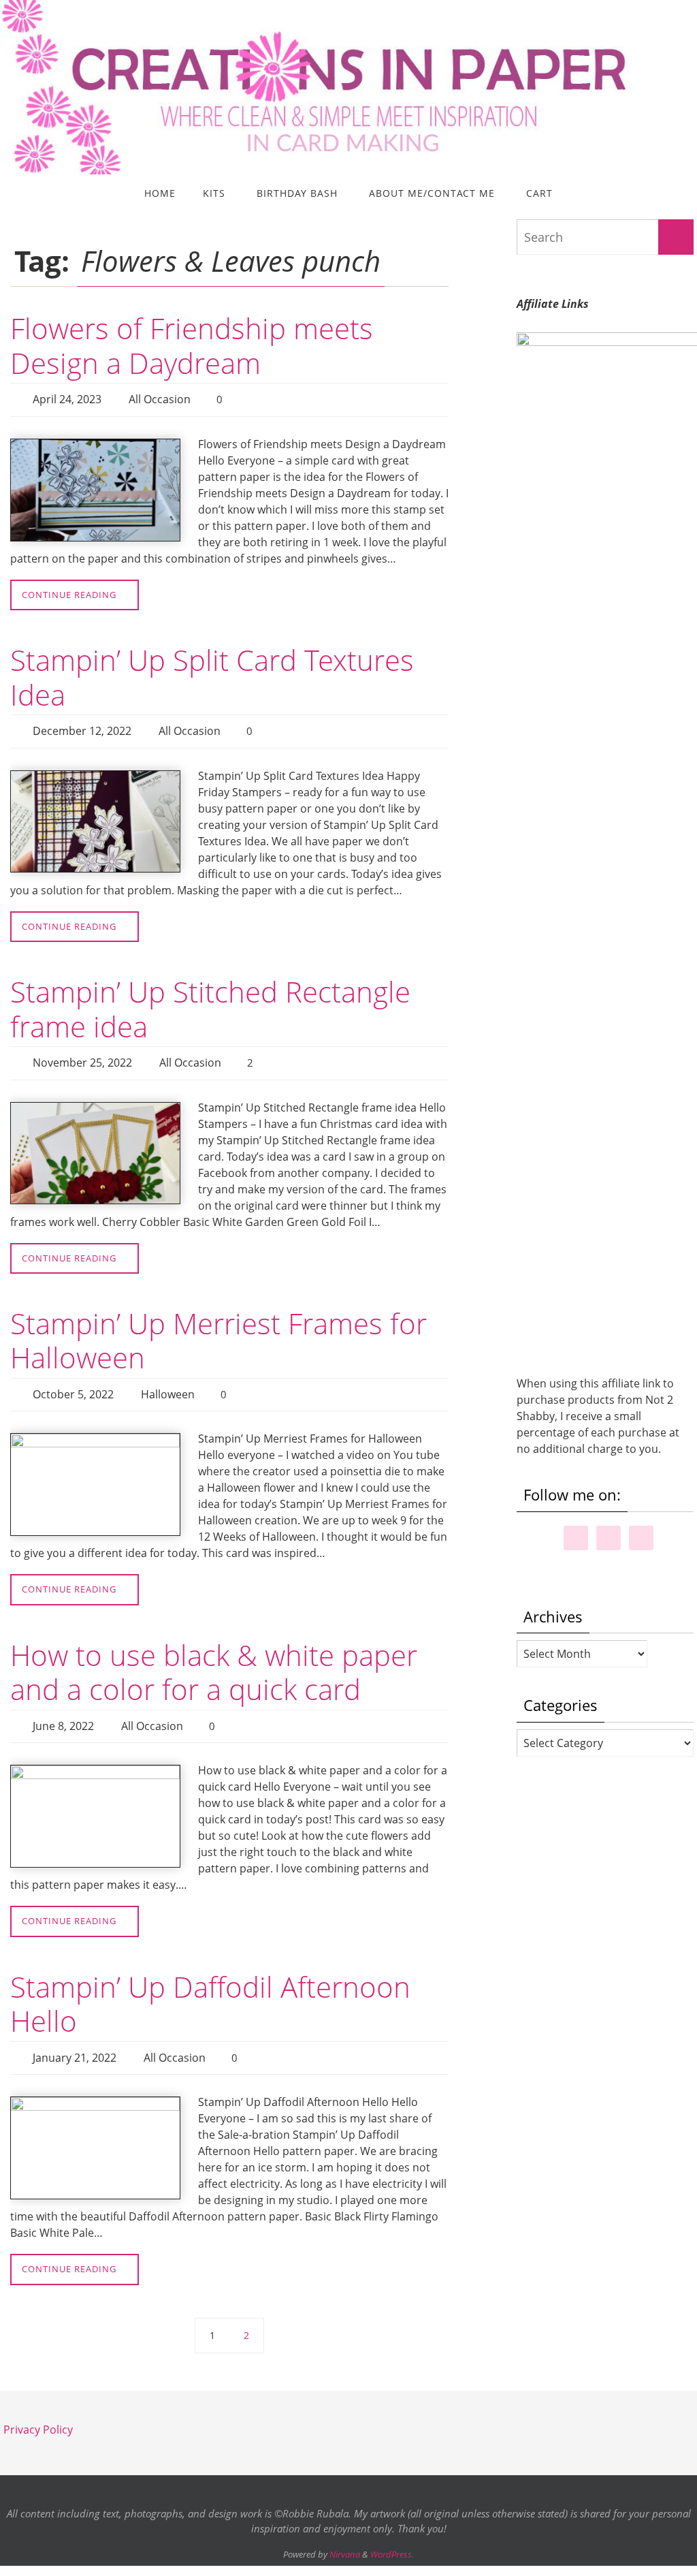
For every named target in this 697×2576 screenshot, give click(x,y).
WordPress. (392, 2531)
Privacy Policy (38, 2406)
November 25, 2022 (82, 1054)
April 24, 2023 (67, 398)
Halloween (168, 1381)
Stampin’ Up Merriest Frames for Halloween (218, 1329)
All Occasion (160, 398)
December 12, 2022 (82, 725)
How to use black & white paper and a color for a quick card (214, 1657)
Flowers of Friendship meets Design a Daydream (192, 345)
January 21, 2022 (75, 2037)
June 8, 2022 (63, 1709)
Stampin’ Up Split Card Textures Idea (212, 673)
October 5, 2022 (73, 1381)
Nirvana (345, 2531)
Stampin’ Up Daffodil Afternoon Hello (210, 1984)
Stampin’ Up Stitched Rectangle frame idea (210, 1001)
